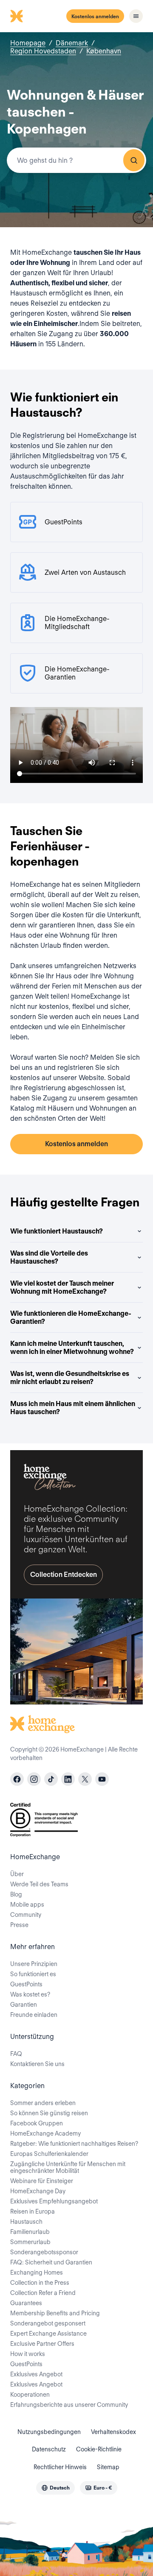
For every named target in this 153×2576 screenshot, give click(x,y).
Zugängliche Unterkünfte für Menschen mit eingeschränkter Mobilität (68, 2167)
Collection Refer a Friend (43, 2293)
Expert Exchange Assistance (48, 2334)
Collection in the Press (40, 2283)
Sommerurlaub (30, 2242)
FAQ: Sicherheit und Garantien (51, 2262)
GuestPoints (26, 1984)
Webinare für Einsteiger (42, 2181)
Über (17, 1874)
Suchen (134, 160)
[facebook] (17, 1779)
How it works (28, 2354)
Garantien (24, 2005)
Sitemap (108, 2467)
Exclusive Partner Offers (42, 2344)
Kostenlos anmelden (95, 16)
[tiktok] (51, 1779)
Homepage (28, 43)
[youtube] (102, 1779)
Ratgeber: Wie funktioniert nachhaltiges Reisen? (74, 2144)
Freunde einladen (34, 2015)
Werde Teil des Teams (39, 1884)
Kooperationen (30, 2395)
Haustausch (26, 2222)
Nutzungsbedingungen (49, 2432)
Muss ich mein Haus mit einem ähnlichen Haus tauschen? (73, 1408)
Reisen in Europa (33, 2211)
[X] (85, 1779)
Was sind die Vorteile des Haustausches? (49, 1257)
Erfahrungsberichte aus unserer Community (69, 2405)
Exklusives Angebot (36, 2374)
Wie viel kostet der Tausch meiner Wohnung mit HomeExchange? (62, 1287)
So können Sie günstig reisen (49, 2113)
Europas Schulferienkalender (49, 2154)
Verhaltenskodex (113, 2432)
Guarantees (26, 2303)
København (104, 51)
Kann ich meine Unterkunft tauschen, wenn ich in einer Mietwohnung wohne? (72, 1348)
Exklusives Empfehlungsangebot (54, 2201)
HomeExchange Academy (45, 2133)
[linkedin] (68, 1779)
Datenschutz (49, 2449)
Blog (16, 1894)
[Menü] (136, 16)
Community (26, 1915)
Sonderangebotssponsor (44, 2252)
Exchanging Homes (37, 2272)
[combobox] (76, 160)
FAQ (16, 2054)
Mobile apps (27, 1905)
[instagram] (34, 1779)
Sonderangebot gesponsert (48, 2323)
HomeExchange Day (38, 2191)
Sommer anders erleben (43, 2103)
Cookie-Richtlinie (99, 2449)
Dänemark (72, 43)
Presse (19, 1925)
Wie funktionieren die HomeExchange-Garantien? (71, 1317)
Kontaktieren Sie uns (37, 2064)
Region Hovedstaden (43, 51)
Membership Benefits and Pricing (55, 2313)
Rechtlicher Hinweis (60, 2467)
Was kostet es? (30, 1994)
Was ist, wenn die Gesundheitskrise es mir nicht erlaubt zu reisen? (70, 1378)
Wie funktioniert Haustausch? (57, 1231)
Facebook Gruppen (37, 2123)
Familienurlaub (30, 2232)
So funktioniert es (33, 1974)
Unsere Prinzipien (34, 1964)
